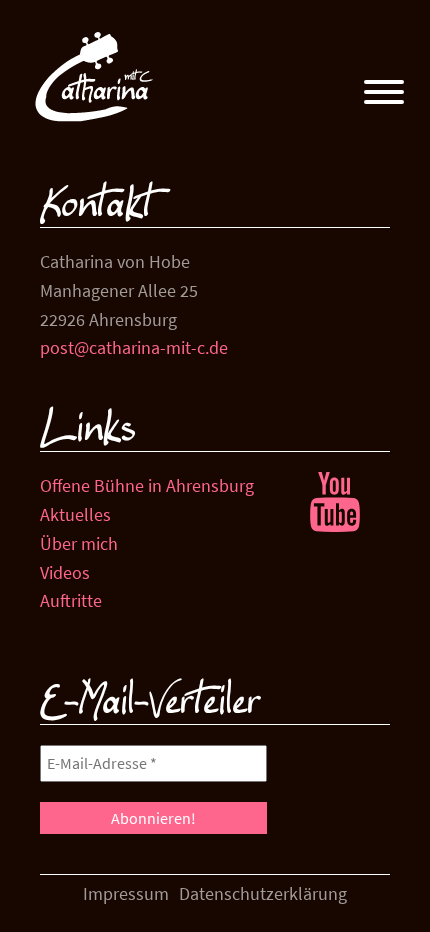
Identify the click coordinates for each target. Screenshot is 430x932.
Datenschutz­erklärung (263, 893)
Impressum (126, 893)
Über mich (79, 543)
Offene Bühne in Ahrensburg (147, 485)
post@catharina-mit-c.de (134, 347)
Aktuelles (75, 514)
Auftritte (71, 600)
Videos (65, 572)
